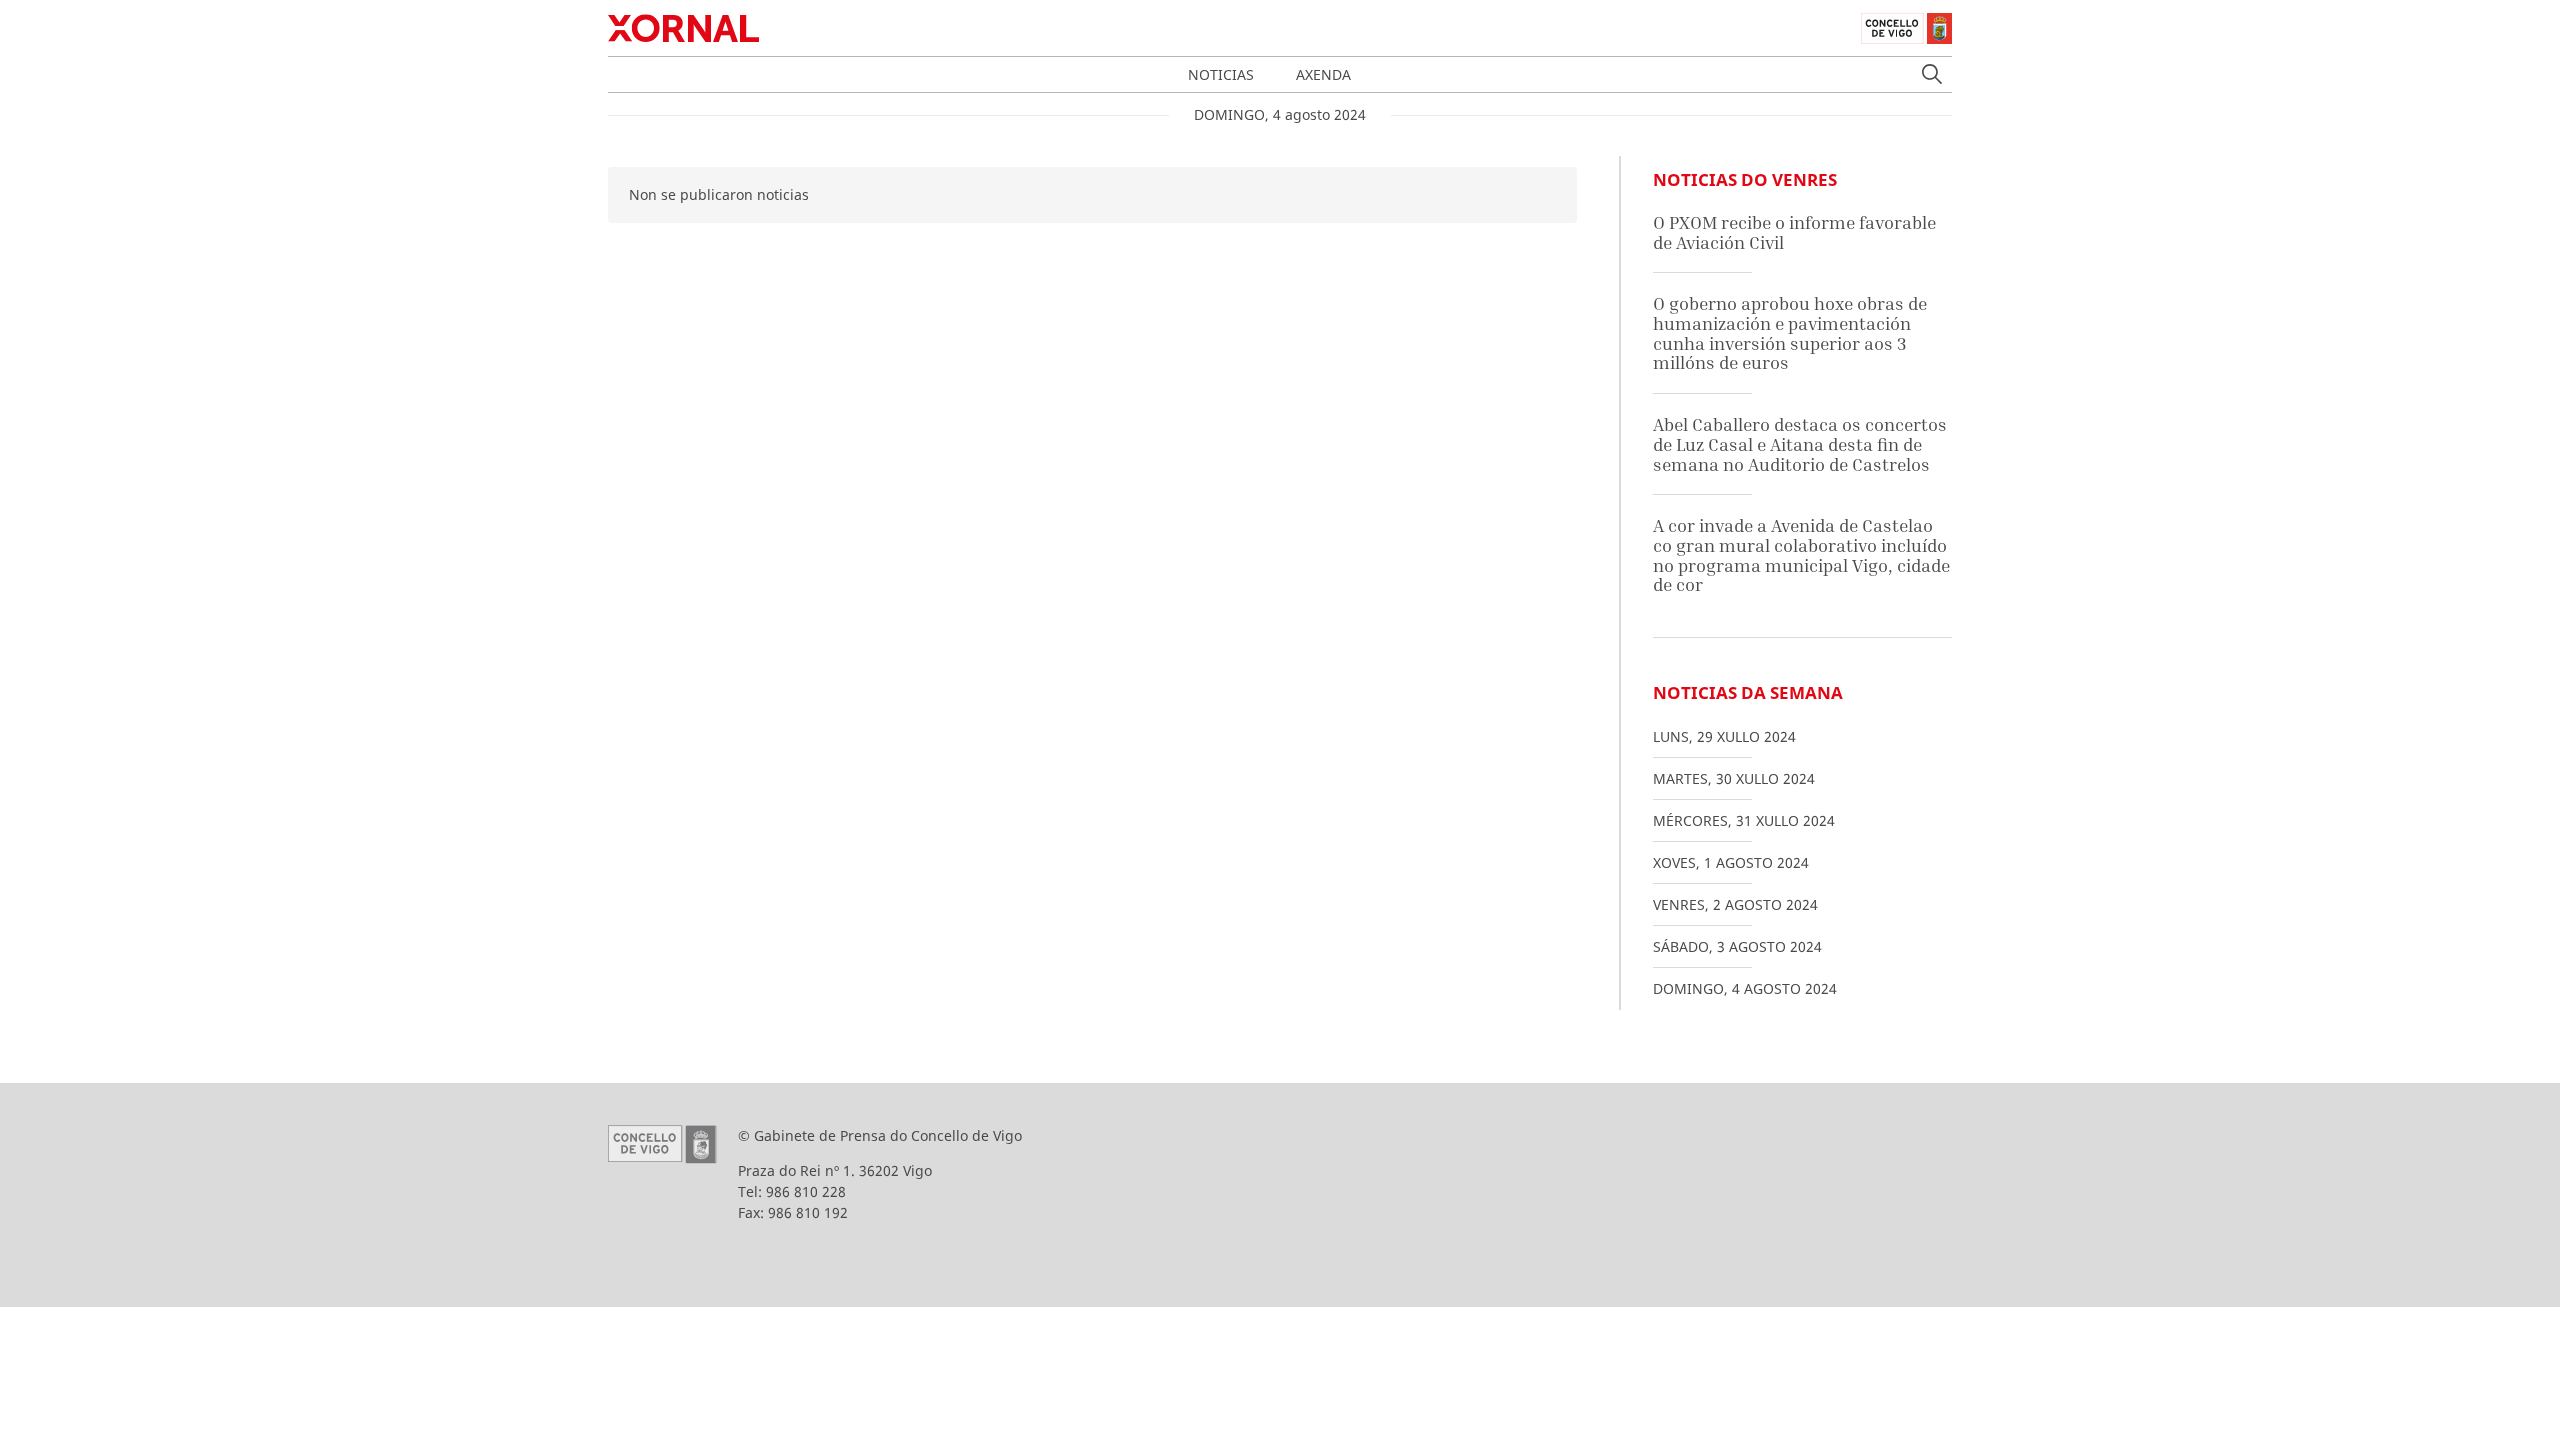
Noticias (1221, 74)
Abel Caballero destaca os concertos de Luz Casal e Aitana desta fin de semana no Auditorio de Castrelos (1800, 444)
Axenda (1323, 74)
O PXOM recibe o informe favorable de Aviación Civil (1794, 232)
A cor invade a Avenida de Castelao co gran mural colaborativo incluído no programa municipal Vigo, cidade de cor (1801, 555)
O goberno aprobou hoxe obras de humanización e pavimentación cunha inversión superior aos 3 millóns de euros (1790, 333)
